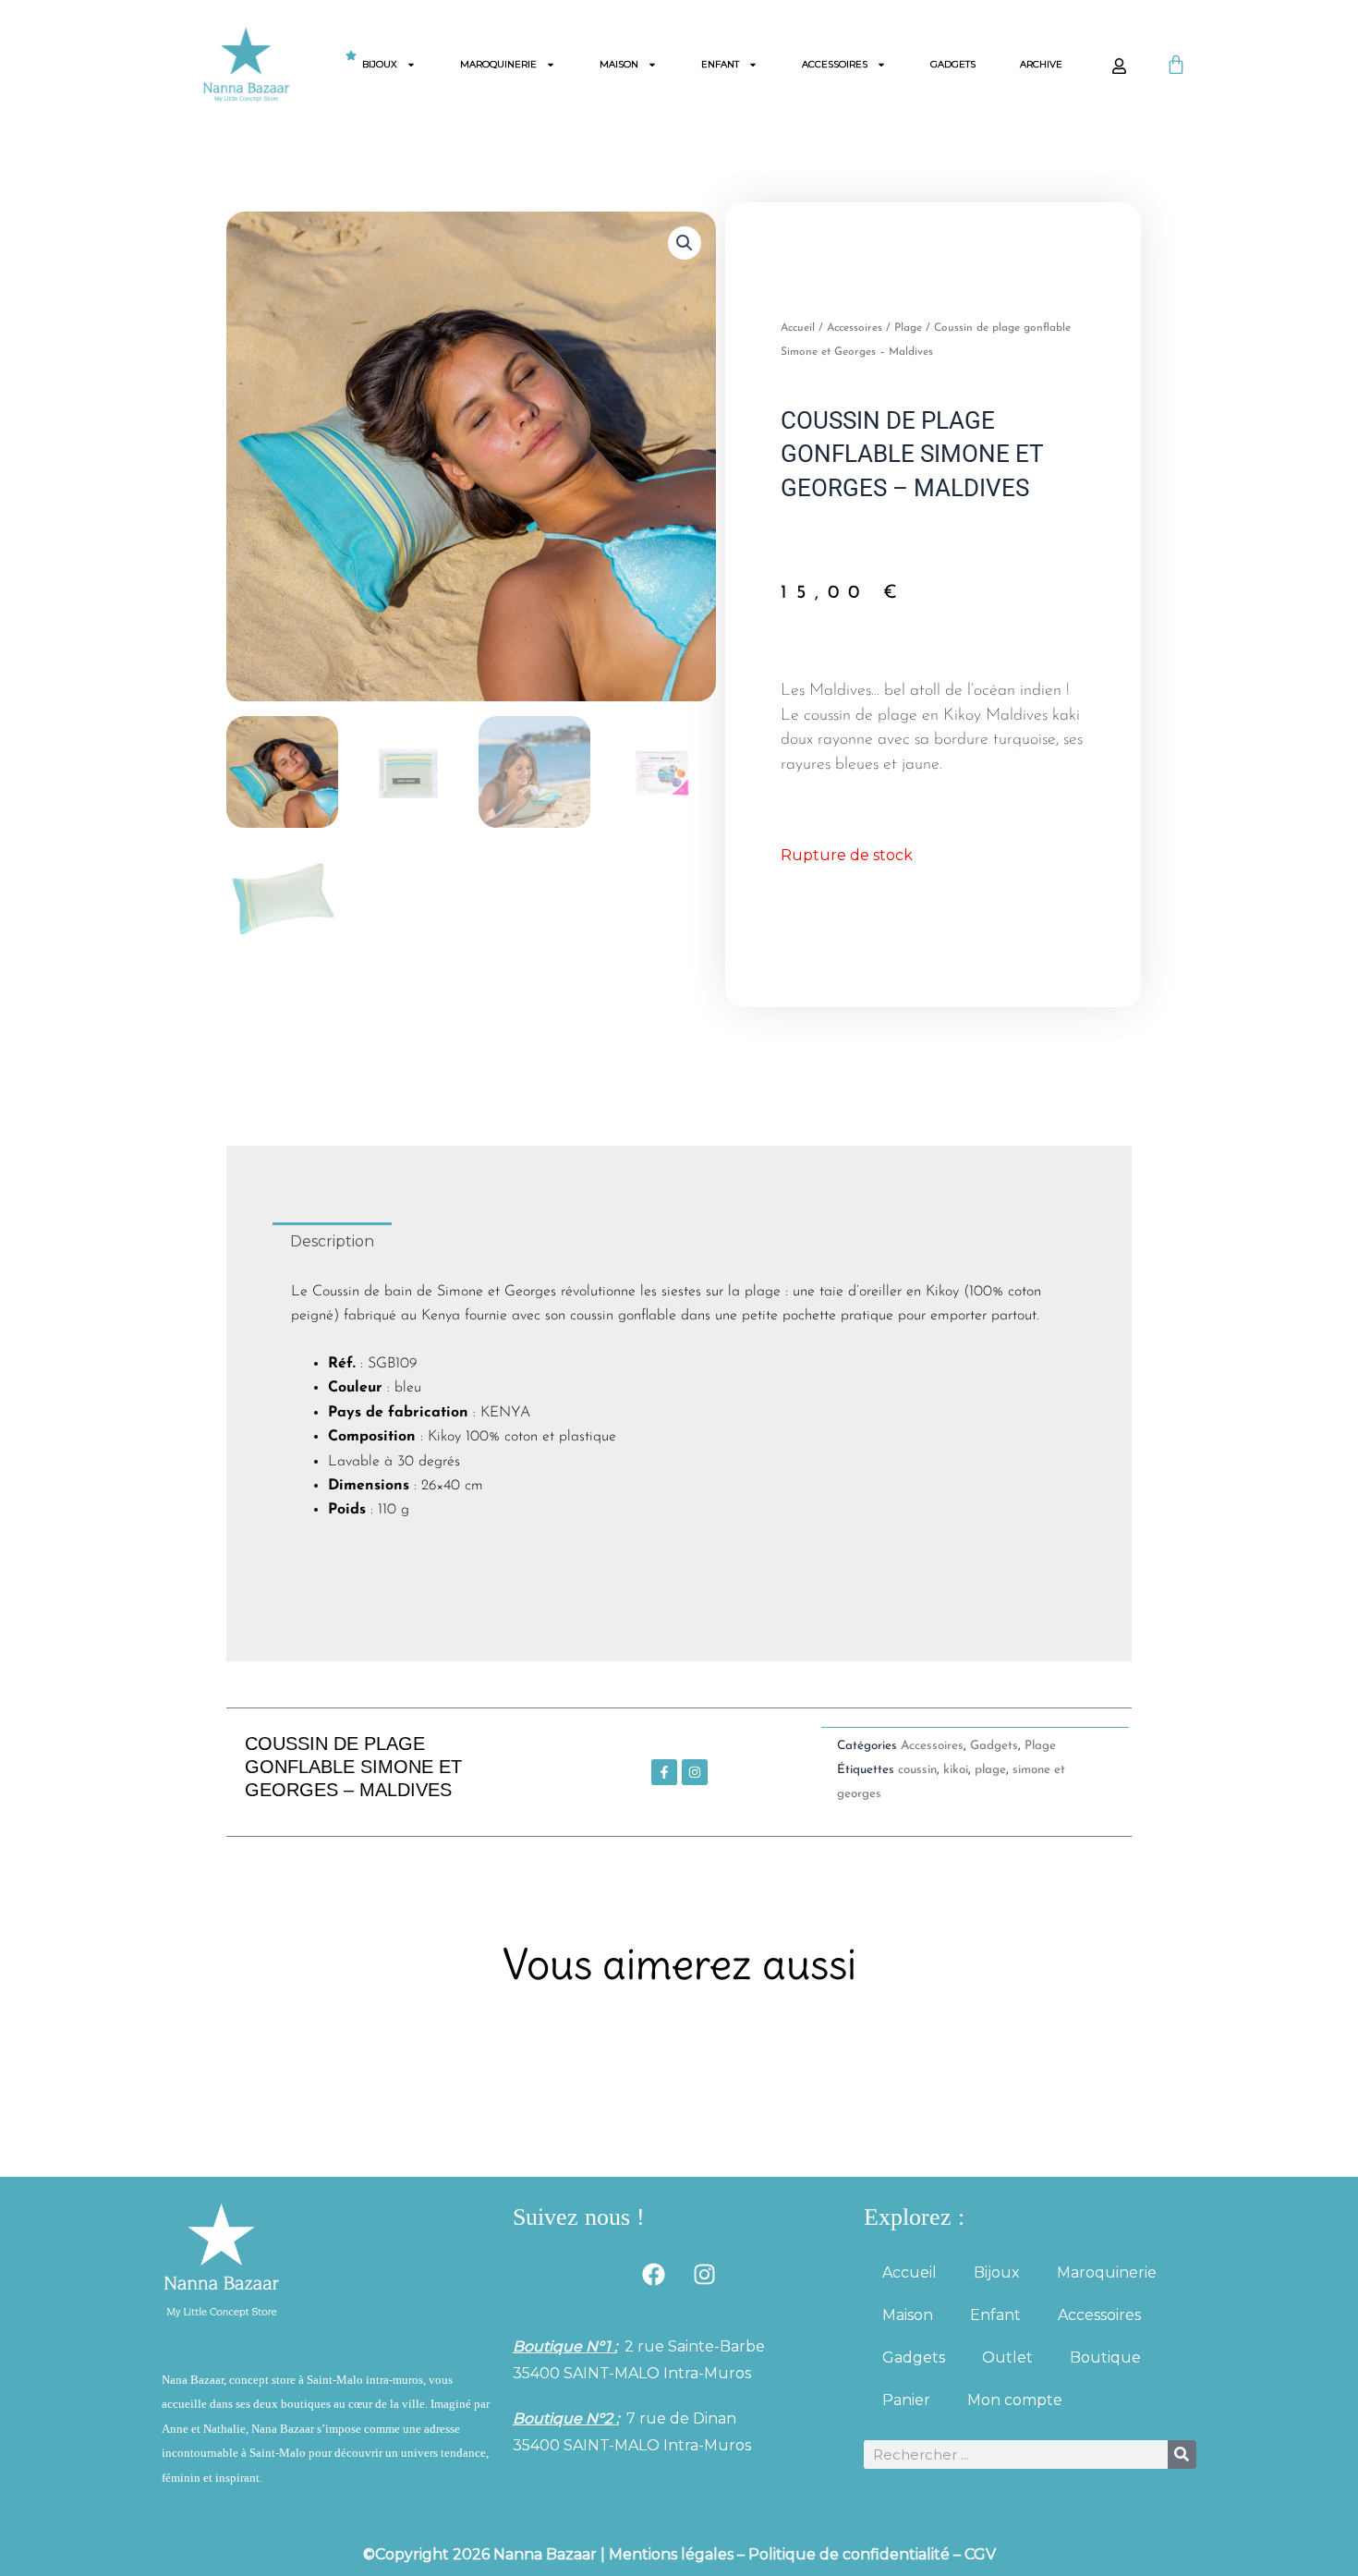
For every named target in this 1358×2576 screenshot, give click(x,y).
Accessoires (835, 64)
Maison (619, 64)
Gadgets (953, 64)
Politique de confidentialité (849, 2554)
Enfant (720, 64)
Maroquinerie (498, 64)
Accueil (798, 328)
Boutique (1105, 2357)
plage (990, 1770)
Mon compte (1015, 2400)
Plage (908, 328)
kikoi (956, 1770)
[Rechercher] (1182, 2454)
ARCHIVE (1041, 64)
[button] (685, 243)
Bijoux (380, 64)
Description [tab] (332, 1241)
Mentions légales (671, 2554)
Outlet (1007, 2357)
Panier (906, 2400)
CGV (980, 2554)
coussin (917, 1770)
